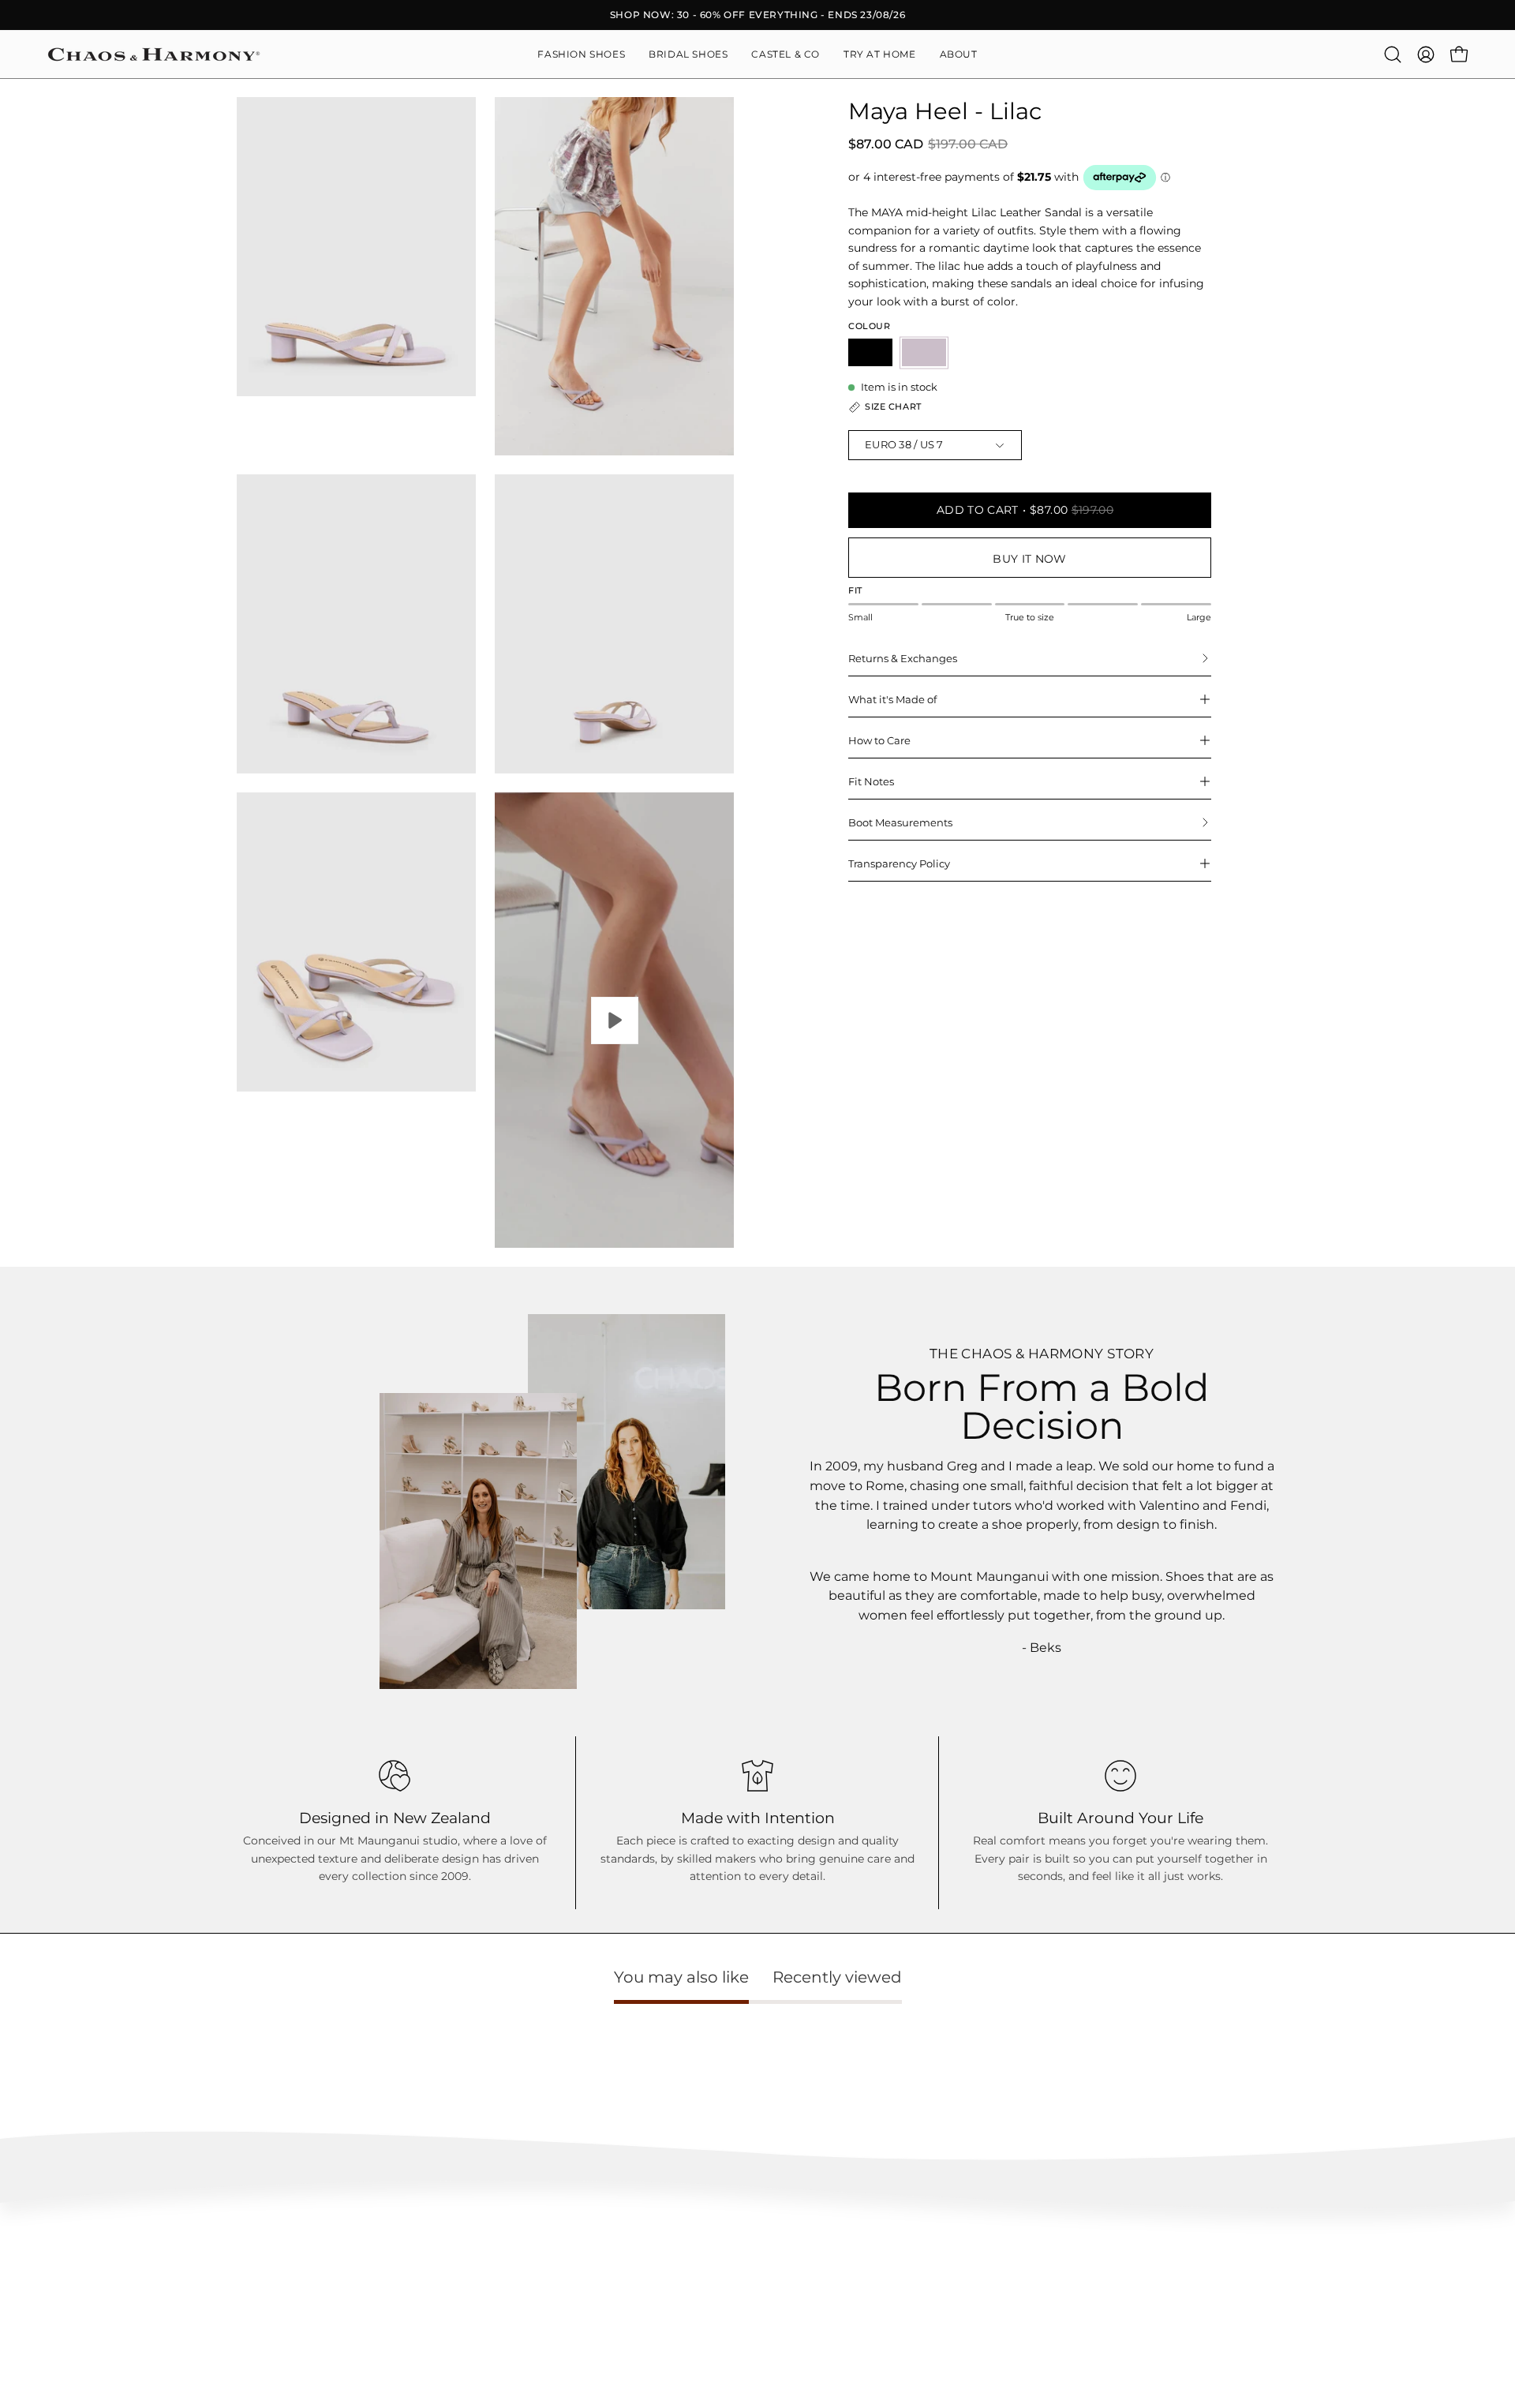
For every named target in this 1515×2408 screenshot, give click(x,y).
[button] (959, 54)
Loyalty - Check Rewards (106, 2267)
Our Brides (944, 2291)
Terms (62, 2338)
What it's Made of (892, 699)
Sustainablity (658, 2291)
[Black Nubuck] (870, 352)
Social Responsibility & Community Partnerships (743, 2314)
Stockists (1230, 2267)
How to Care (879, 740)
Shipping (68, 2291)
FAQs (60, 2244)
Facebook (942, 2267)
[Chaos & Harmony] (154, 54)
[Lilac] (924, 352)
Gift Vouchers (1240, 2314)
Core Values (656, 2244)
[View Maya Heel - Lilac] (614, 1020)
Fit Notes (871, 781)
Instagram (943, 2244)
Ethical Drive (658, 2267)
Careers (1227, 2291)
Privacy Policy (81, 2361)
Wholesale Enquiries (1257, 2244)
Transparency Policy (899, 863)
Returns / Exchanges (96, 2314)
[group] (757, 15)
